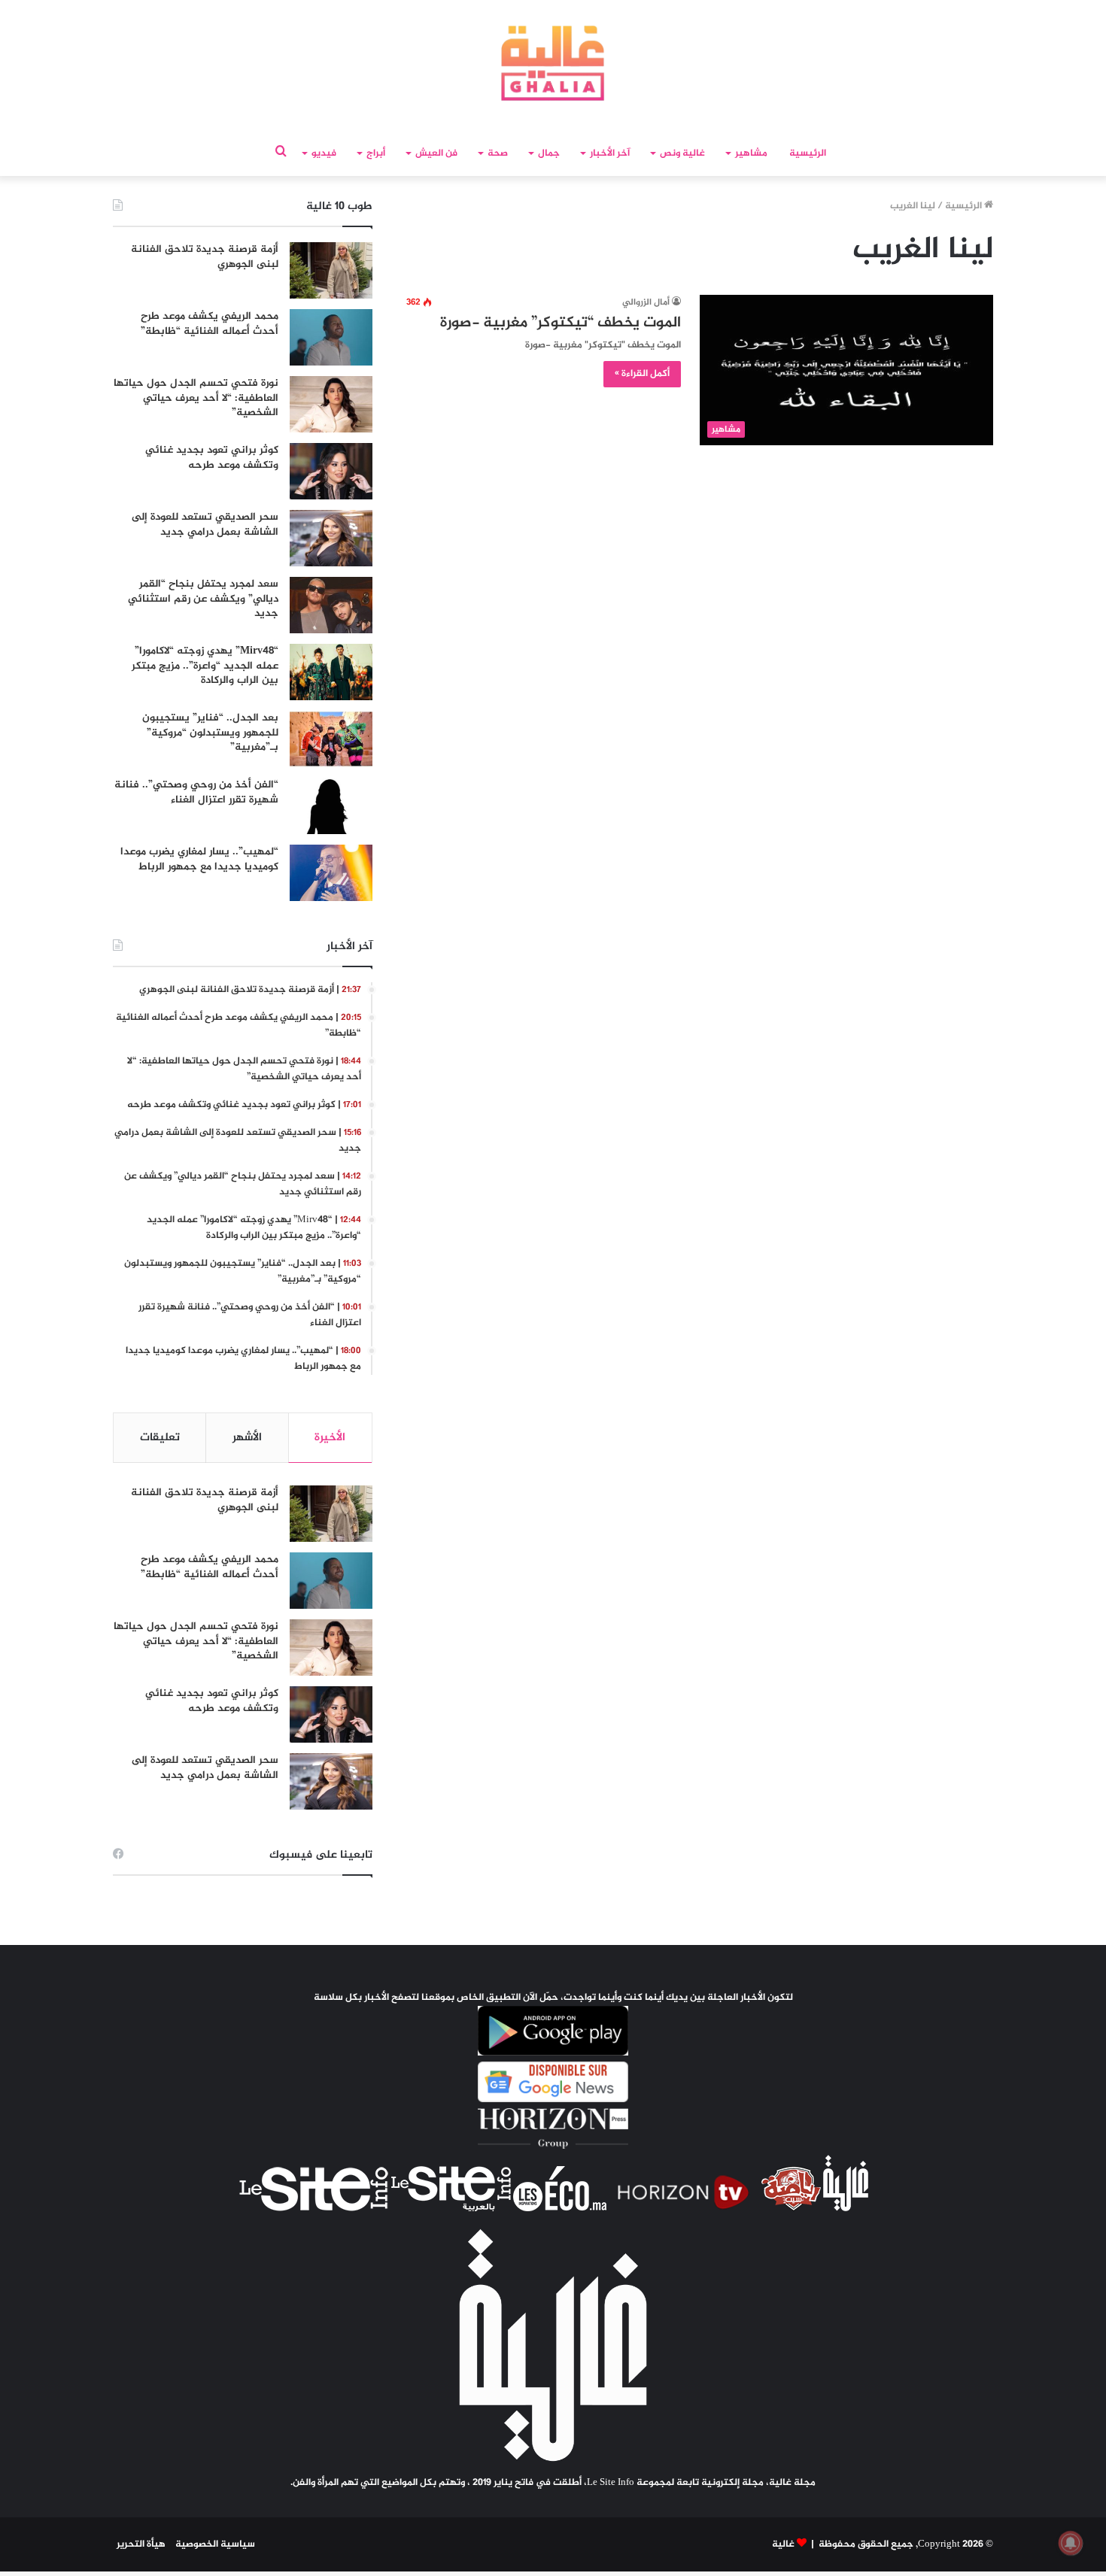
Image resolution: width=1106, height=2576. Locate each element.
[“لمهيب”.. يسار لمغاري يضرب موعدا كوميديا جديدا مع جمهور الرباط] (331, 873)
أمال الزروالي (646, 302)
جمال (549, 153)
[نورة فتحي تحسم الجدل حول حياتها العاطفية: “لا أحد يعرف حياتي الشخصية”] (331, 404)
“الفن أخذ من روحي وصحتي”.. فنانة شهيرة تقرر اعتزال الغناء (196, 792)
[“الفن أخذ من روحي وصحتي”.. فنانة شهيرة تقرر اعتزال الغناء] (331, 806)
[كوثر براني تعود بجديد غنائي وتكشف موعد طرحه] (331, 471)
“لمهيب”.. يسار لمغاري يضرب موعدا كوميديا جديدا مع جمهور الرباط (199, 859)
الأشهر (247, 1438)
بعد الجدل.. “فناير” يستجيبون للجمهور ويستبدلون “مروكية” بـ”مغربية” (210, 733)
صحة (498, 153)
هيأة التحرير (141, 2544)
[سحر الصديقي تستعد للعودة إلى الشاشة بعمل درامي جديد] (331, 538)
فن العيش (436, 153)
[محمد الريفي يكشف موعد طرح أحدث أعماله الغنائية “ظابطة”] (331, 337)
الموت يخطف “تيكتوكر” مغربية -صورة (561, 323)
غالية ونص (682, 153)
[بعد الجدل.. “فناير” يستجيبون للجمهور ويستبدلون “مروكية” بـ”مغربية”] (331, 739)
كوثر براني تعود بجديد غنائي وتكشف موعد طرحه (212, 458)
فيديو (324, 153)
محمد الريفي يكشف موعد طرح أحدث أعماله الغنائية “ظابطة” (210, 324)
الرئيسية (808, 153)
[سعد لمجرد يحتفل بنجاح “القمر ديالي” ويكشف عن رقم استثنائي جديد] (331, 605)
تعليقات (160, 1438)
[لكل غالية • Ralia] (553, 63)
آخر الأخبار (610, 153)
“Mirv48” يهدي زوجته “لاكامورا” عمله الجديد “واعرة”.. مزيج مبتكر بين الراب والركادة (205, 666)
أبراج (376, 153)
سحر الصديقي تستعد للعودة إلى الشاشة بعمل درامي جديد (205, 525)
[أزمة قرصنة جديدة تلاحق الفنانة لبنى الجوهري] (331, 270)
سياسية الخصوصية (215, 2544)
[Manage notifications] (1071, 2543)
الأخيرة (330, 1438)
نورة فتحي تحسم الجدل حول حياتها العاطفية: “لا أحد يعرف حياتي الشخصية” (196, 398)
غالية (783, 2544)
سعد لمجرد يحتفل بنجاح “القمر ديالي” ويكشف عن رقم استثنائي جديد (203, 599)
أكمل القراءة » (642, 374)
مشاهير (751, 153)
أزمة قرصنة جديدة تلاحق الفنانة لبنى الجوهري (205, 257)
